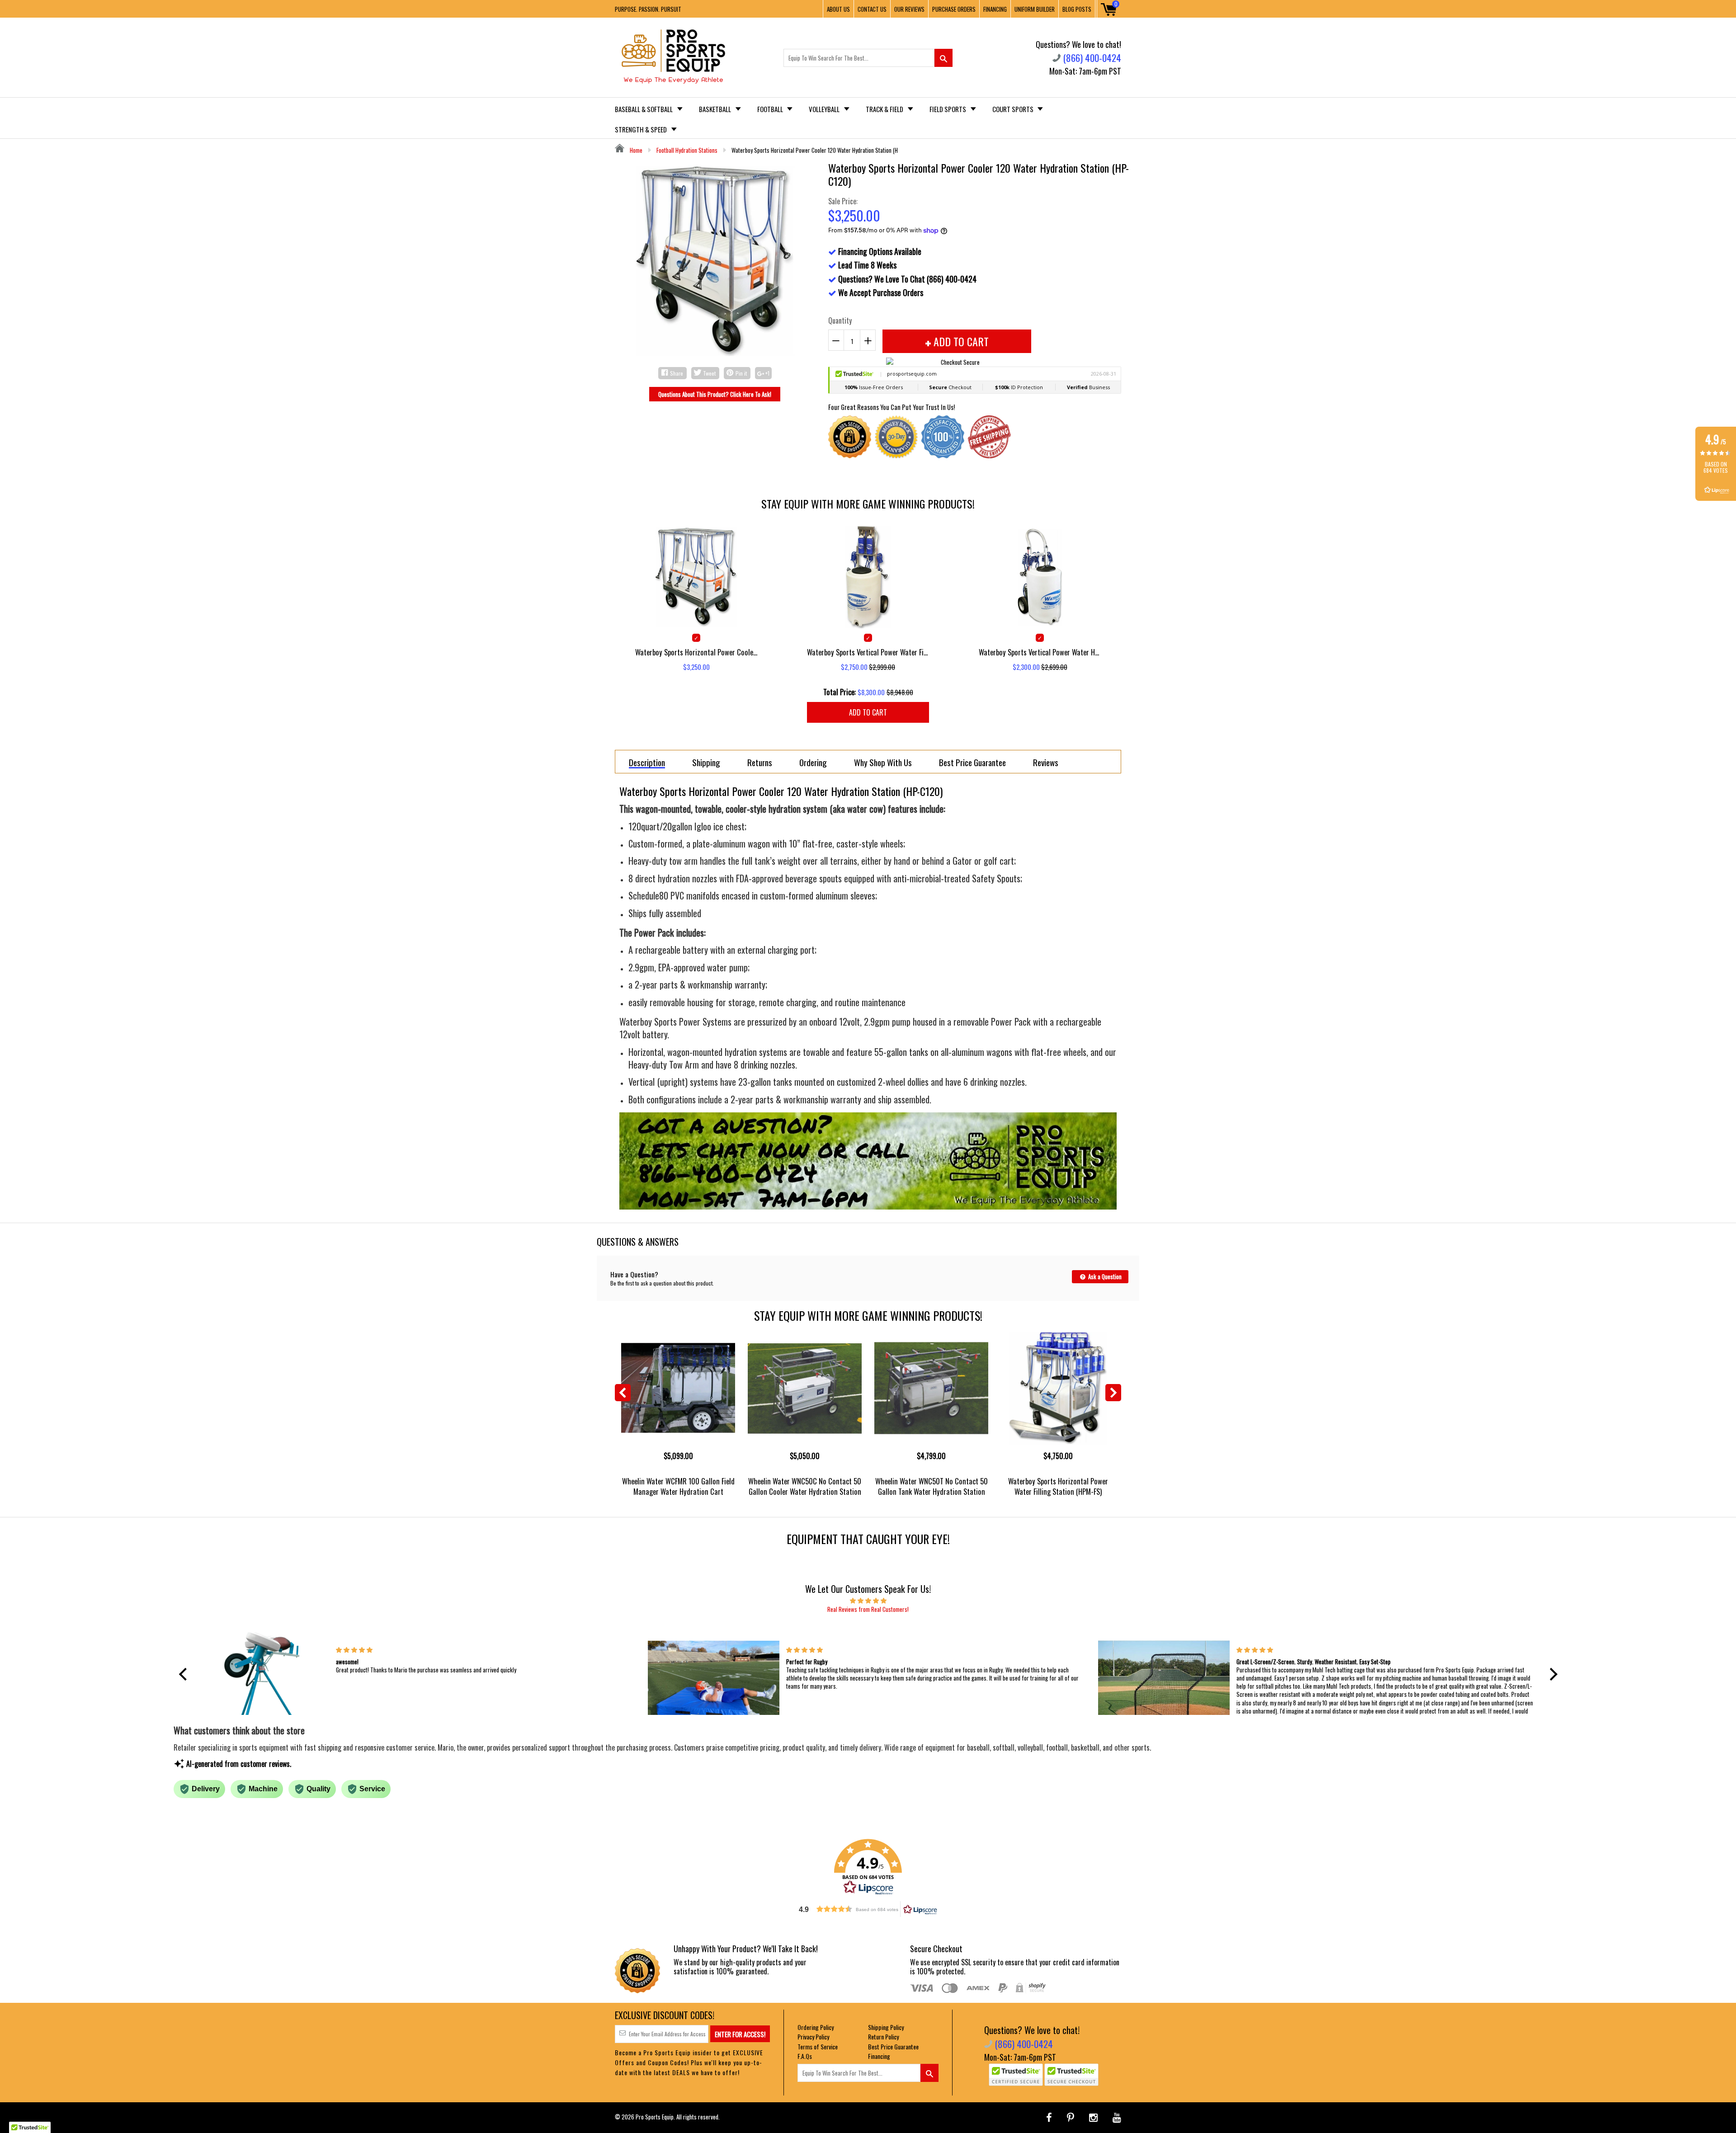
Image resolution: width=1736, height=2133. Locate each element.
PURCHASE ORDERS (954, 9)
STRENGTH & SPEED (642, 129)
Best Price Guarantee (893, 2046)
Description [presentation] (647, 763)
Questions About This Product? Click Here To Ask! (715, 394)
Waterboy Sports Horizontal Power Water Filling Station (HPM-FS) (1058, 1486)
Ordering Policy (816, 2027)
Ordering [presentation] (813, 762)
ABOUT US (838, 9)
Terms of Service (818, 2046)
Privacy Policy (813, 2036)
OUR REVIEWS (909, 9)
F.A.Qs (805, 2056)
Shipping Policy (886, 2027)
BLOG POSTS (1077, 9)
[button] (185, 1674)
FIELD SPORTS (948, 109)
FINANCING (995, 9)
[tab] (647, 762)
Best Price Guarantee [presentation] (972, 762)
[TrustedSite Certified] (1016, 2075)
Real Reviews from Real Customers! (868, 1609)
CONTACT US (872, 9)
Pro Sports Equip (655, 2117)
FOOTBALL (771, 109)
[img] (868, 1600)
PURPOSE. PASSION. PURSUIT (648, 9)
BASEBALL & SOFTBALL (644, 109)
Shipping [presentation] (706, 762)
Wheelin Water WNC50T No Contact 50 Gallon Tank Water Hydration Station (932, 1486)
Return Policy (883, 2036)
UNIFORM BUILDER (1035, 9)
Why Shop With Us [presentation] (883, 762)
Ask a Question (1104, 1276)
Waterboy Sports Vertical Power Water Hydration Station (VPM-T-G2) (1040, 652)
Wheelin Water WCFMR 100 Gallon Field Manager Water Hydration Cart (678, 1486)
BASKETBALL (716, 109)
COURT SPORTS (1014, 109)
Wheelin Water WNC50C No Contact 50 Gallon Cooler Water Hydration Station (805, 1486)
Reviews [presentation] (1046, 762)
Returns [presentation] (760, 762)
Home (635, 150)
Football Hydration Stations (687, 150)
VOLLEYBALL (825, 109)
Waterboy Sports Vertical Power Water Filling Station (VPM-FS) (868, 652)
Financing (879, 2056)
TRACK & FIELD (885, 109)
